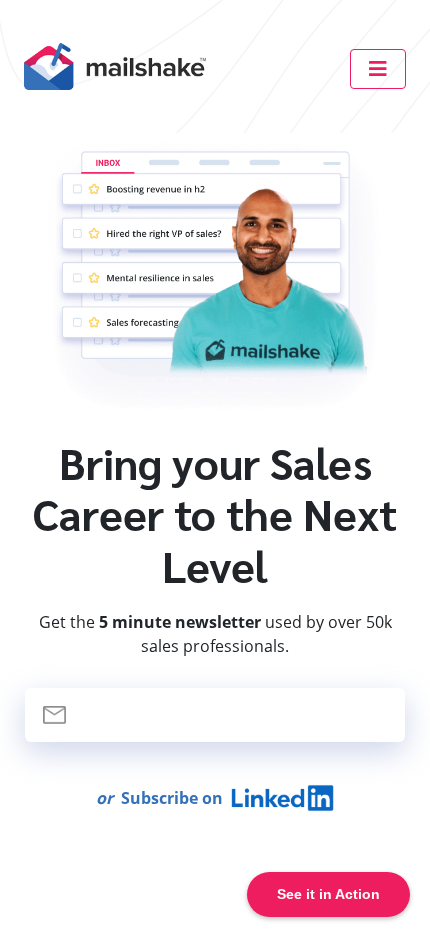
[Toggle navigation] (378, 69)
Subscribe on (163, 798)
